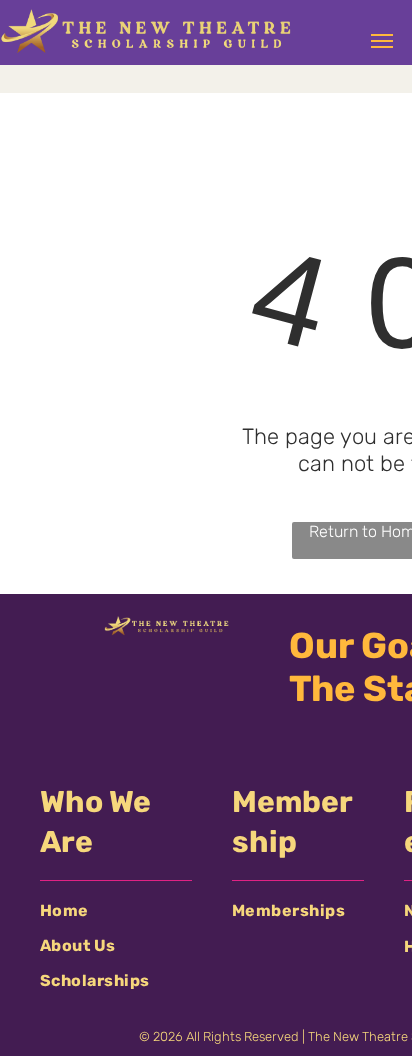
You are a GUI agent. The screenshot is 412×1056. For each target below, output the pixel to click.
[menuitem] (116, 910)
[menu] (382, 41)
